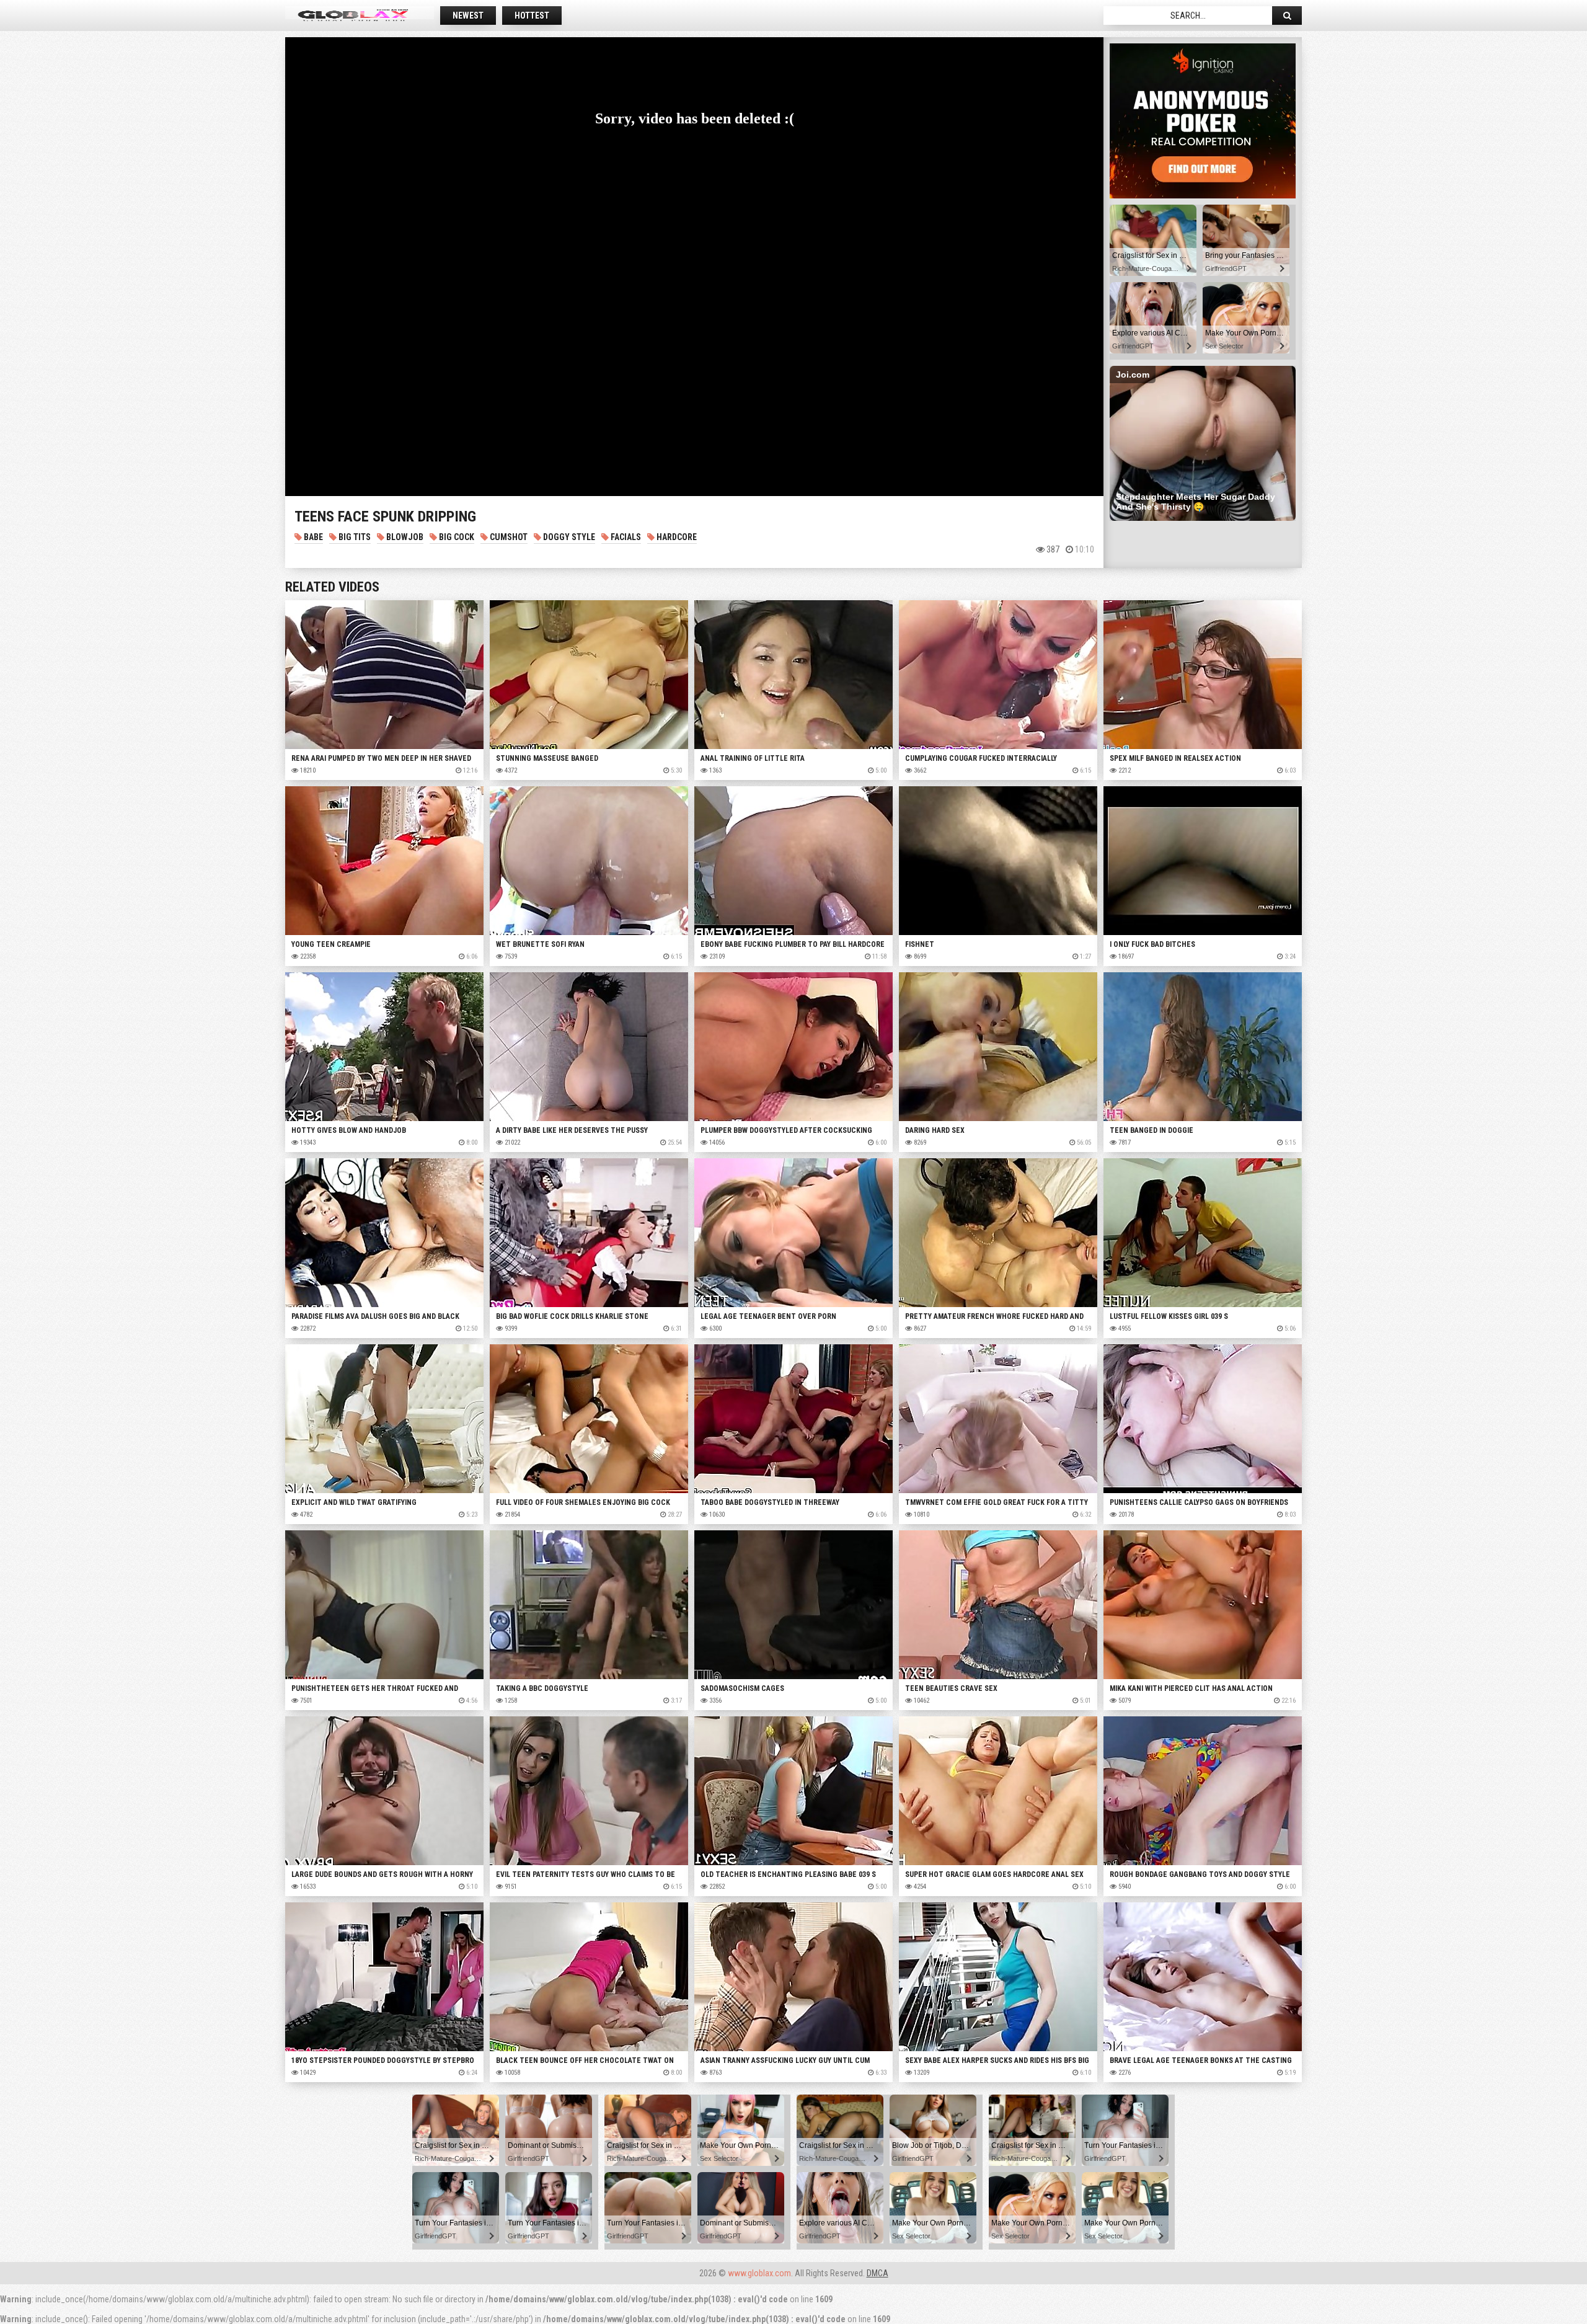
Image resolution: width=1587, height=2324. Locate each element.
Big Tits (354, 537)
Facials (625, 537)
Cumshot (508, 537)
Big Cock (456, 537)
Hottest (532, 16)
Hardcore (676, 537)
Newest (468, 16)
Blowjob (404, 537)
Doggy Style (568, 537)
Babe (312, 537)
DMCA (877, 2273)
